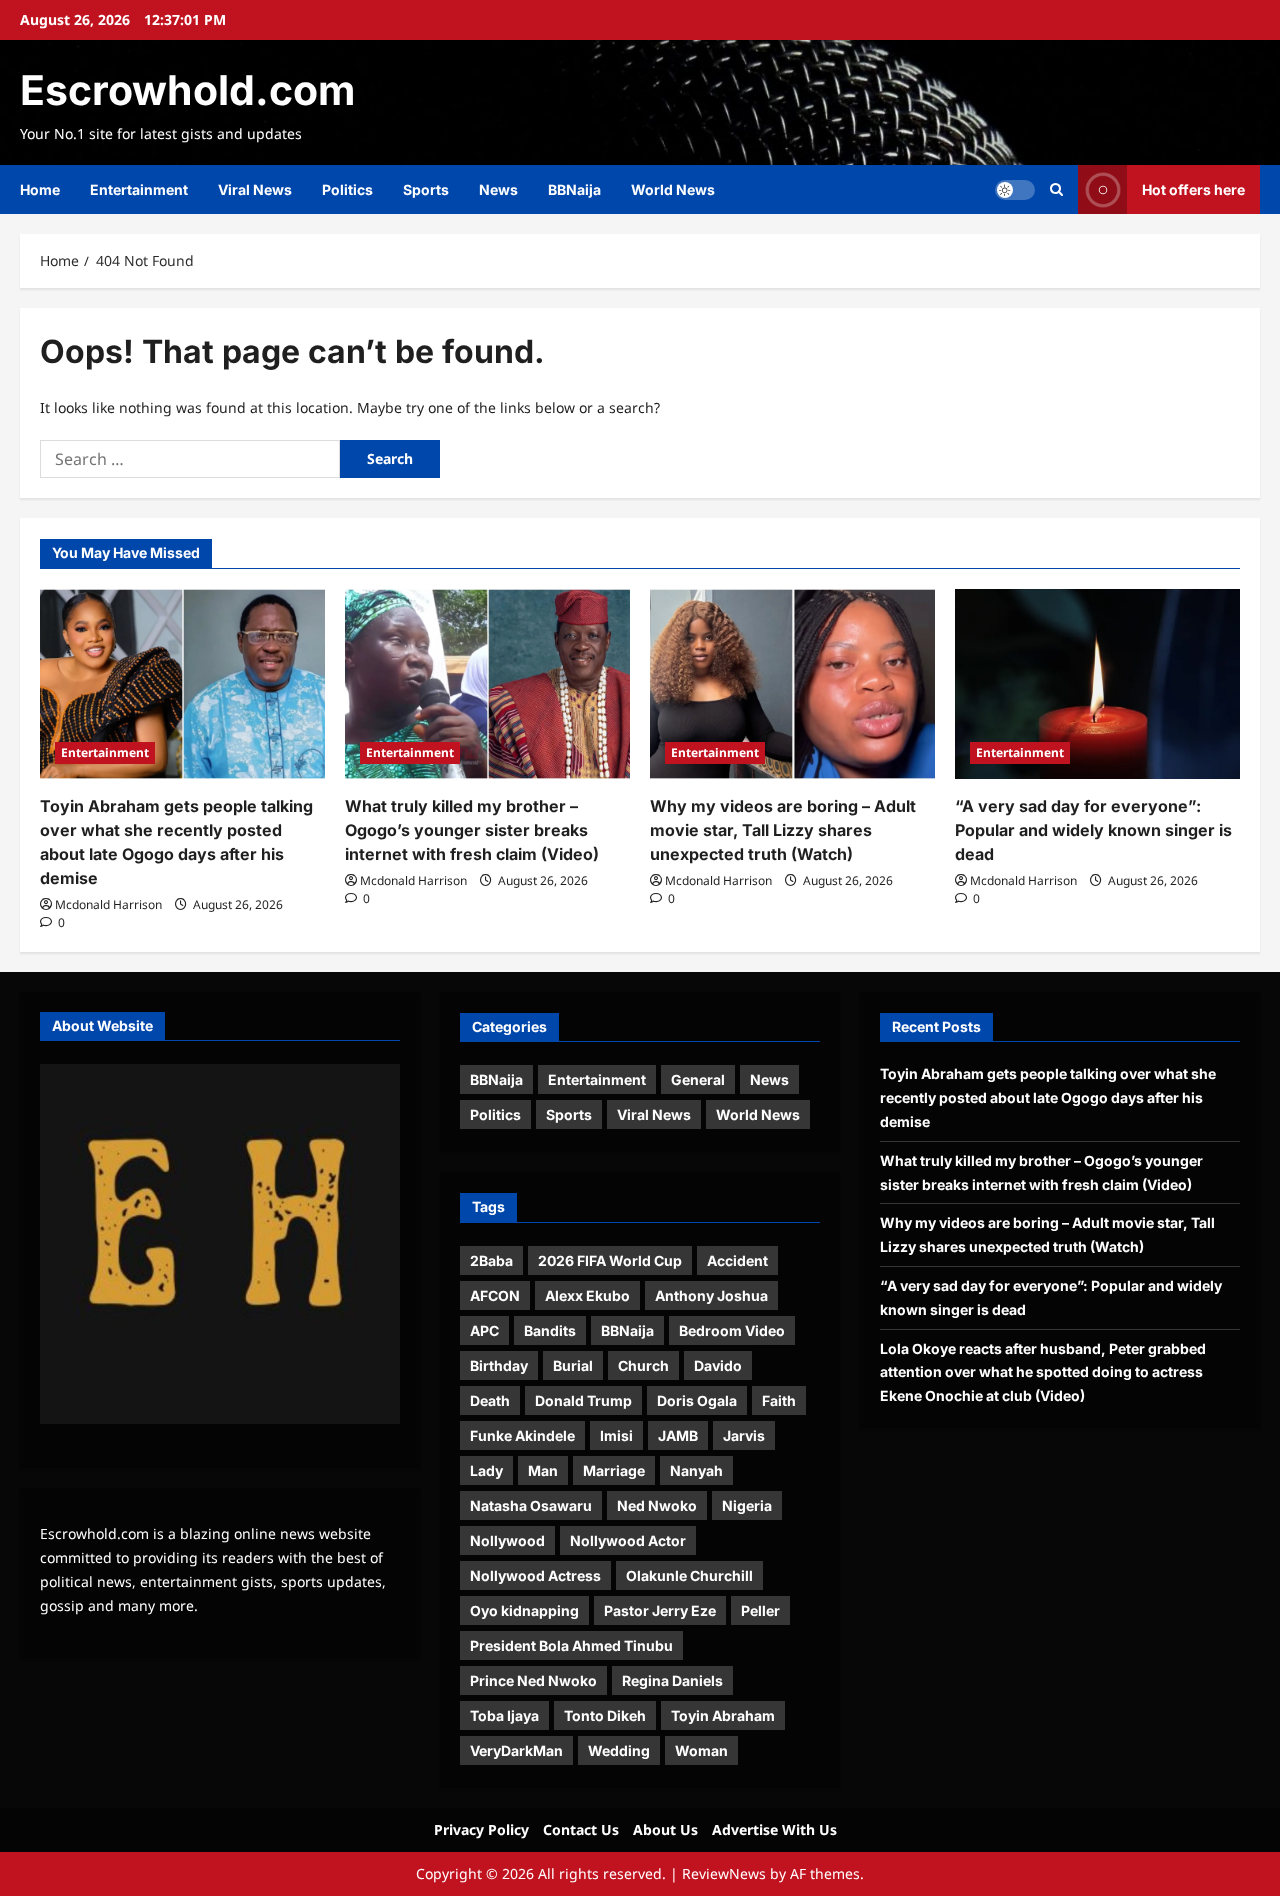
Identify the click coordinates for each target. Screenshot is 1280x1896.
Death (490, 1400)
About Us (665, 1829)
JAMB (678, 1435)
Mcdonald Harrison (108, 904)
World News (673, 189)
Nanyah (696, 1470)
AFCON (495, 1295)
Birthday (499, 1365)
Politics (347, 189)
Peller (760, 1610)
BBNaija (574, 189)
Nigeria (747, 1505)
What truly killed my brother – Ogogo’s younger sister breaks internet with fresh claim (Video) (472, 830)
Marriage (614, 1470)
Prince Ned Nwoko (533, 1680)
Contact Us (581, 1829)
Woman (701, 1750)
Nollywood (507, 1540)
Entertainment (139, 189)
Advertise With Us (774, 1829)
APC (484, 1330)
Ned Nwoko (657, 1505)
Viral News (255, 189)
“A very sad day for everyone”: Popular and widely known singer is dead (1093, 830)
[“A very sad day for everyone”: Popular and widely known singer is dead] (1097, 684)
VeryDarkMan (516, 1750)
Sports (426, 189)
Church (643, 1365)
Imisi (616, 1435)
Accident (737, 1260)
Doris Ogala (697, 1400)
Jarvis (744, 1435)
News (498, 189)
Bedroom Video (732, 1330)
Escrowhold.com (187, 90)
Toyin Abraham (723, 1715)
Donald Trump (583, 1400)
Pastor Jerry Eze (660, 1610)
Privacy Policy (481, 1829)
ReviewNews (724, 1873)
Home (40, 189)
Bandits (550, 1330)
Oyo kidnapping (524, 1610)
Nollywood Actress (535, 1575)
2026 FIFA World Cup (610, 1260)
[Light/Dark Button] (1015, 190)
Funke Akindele (522, 1435)
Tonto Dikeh (605, 1715)
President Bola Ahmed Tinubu (571, 1645)
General (698, 1079)
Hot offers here (1193, 189)
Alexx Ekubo (587, 1295)
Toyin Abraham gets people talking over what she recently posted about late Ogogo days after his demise (1048, 1097)
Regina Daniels (672, 1680)
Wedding (619, 1750)
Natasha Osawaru (531, 1505)
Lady (486, 1470)
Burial (573, 1365)
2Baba (491, 1260)
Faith (779, 1400)
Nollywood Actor (628, 1540)
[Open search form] (1056, 189)
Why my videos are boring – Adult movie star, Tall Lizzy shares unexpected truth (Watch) (783, 830)
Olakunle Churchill (689, 1575)
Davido (718, 1365)
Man (543, 1470)
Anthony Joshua (711, 1295)
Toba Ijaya (504, 1715)
